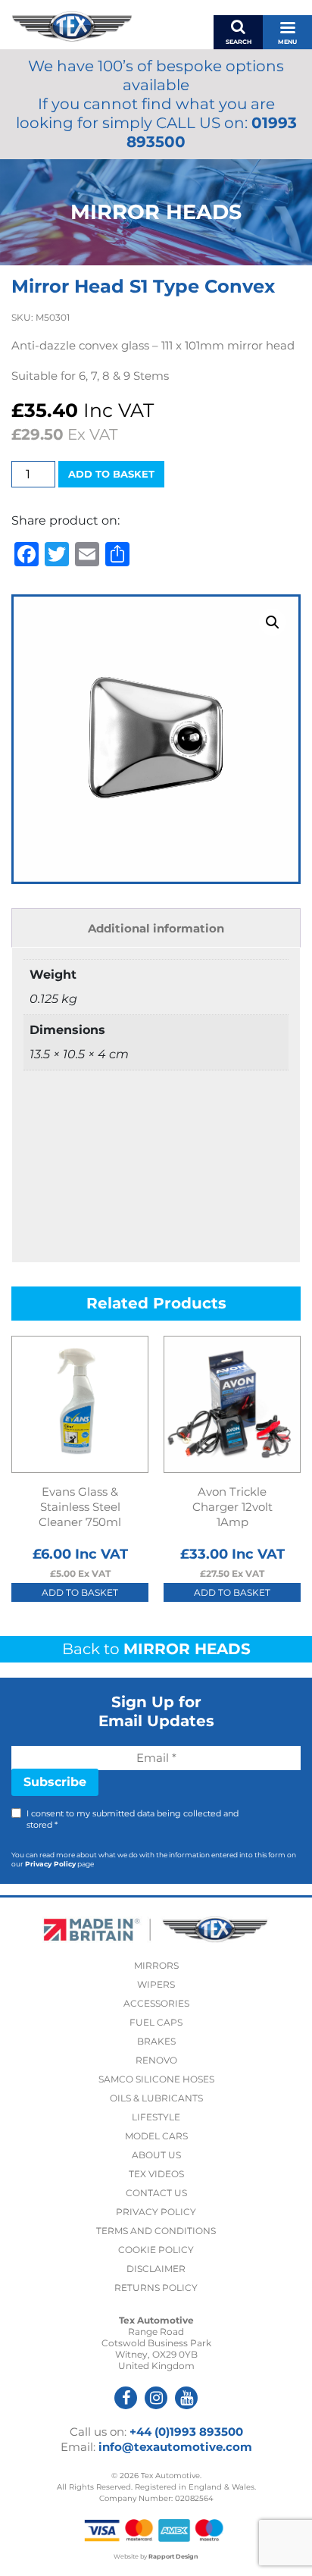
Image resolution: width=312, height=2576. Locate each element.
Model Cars (156, 2136)
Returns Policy (156, 2288)
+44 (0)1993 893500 (186, 2432)
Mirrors (156, 1965)
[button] (273, 622)
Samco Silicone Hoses (156, 2079)
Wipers (156, 1984)
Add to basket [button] (80, 1592)
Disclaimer (156, 2269)
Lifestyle (156, 2117)
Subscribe (55, 1782)
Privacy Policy (50, 1864)
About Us (156, 2155)
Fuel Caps (156, 2022)
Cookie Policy (156, 2250)
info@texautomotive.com (175, 2447)
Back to (156, 1649)
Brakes (156, 2041)
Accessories (156, 2003)
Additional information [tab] (156, 928)
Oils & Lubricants (156, 2098)
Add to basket (111, 474)
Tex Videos (156, 2174)
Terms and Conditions (156, 2231)
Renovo (156, 2060)
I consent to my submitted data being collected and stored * (133, 1819)
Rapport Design (173, 2556)
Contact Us (156, 2193)
